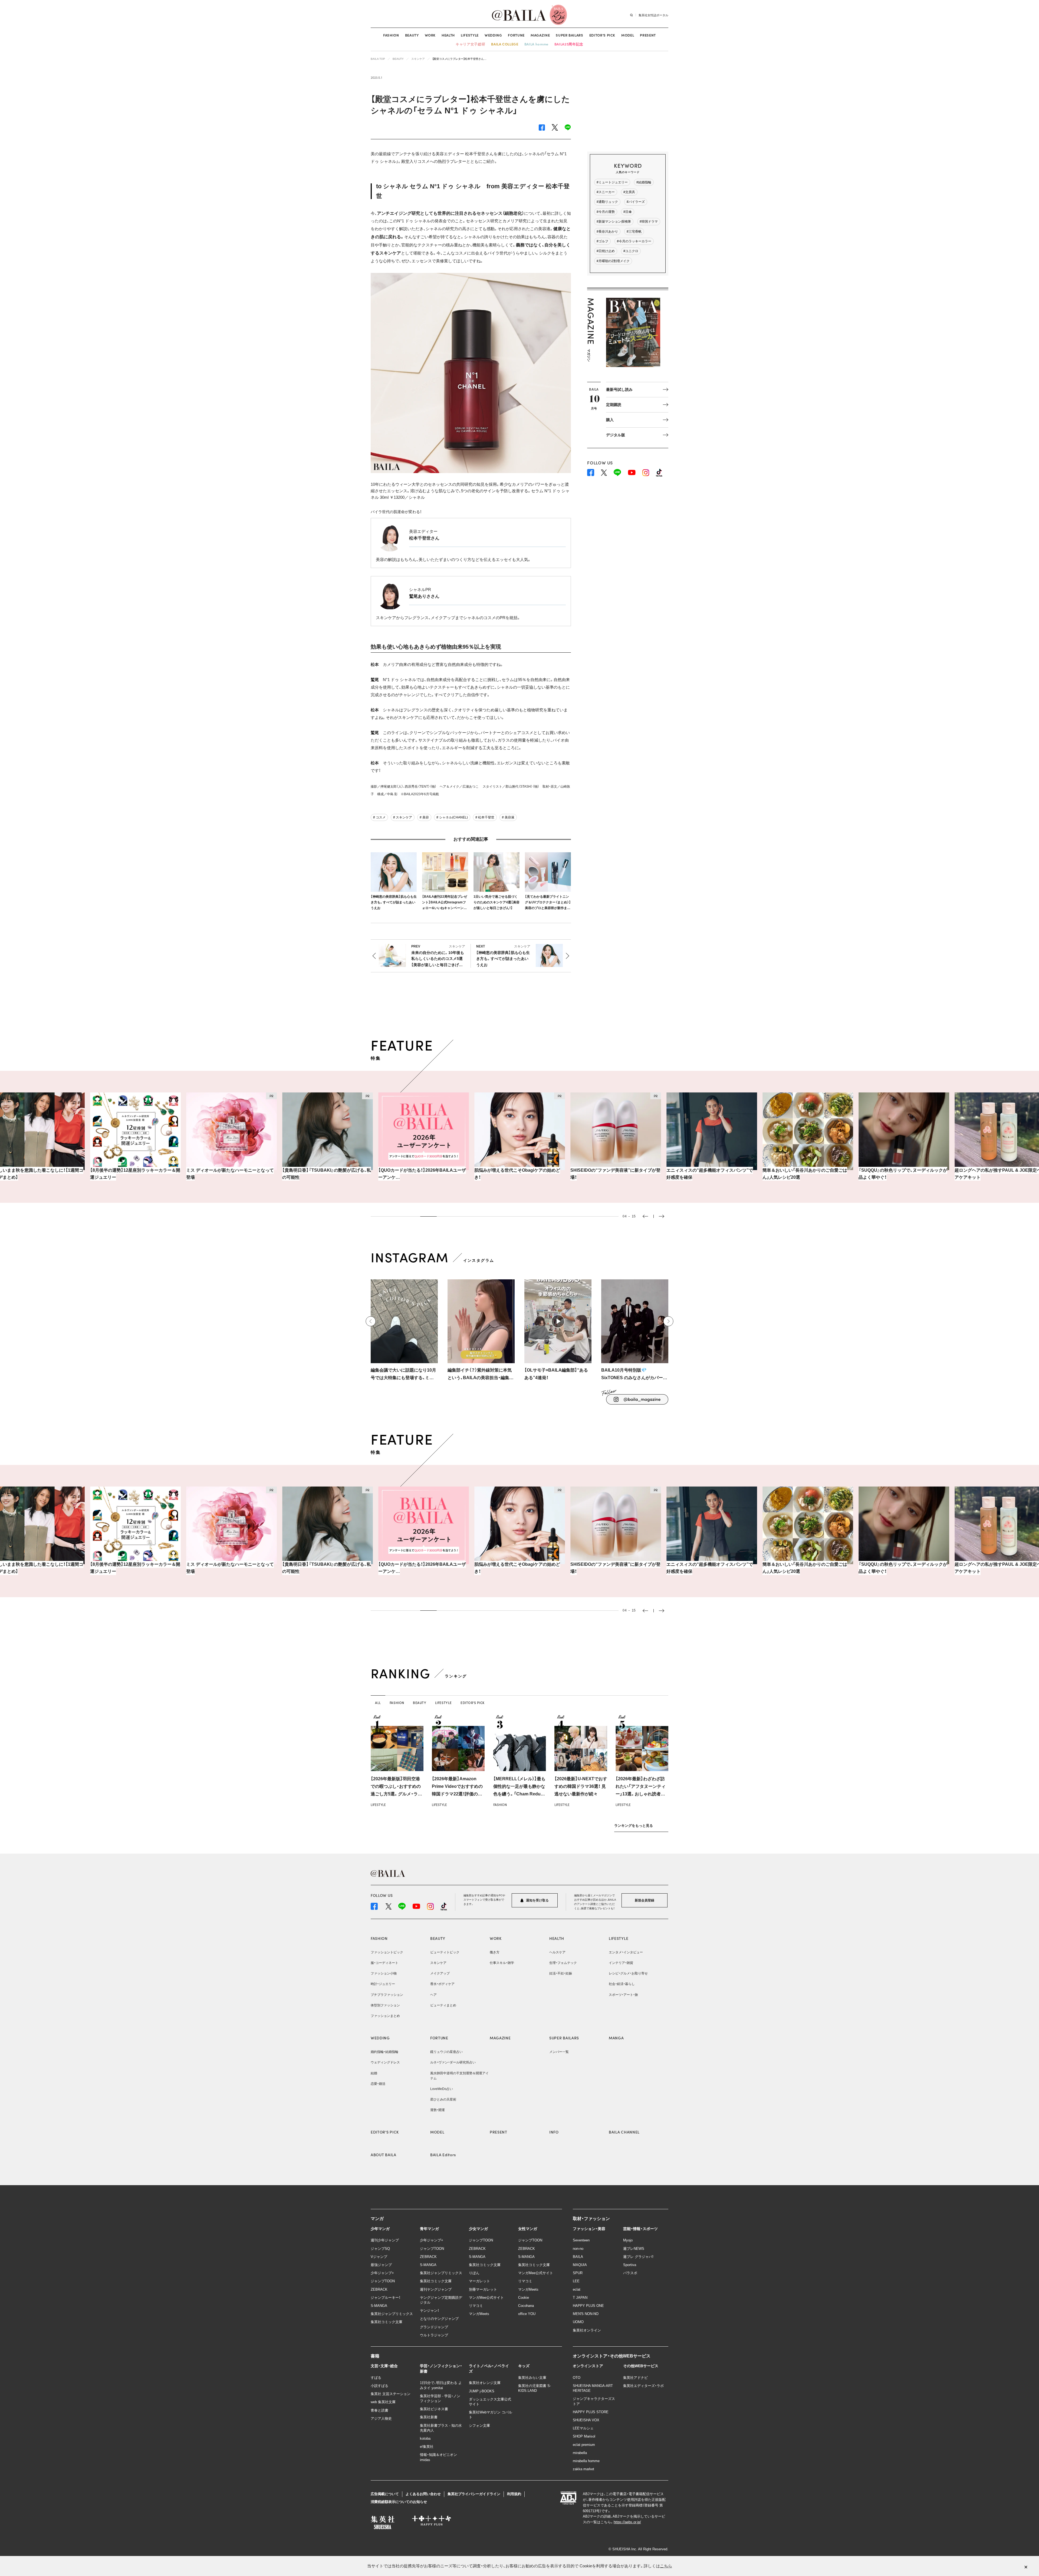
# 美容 (424, 817)
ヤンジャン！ (430, 2311)
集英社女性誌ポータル (653, 15)
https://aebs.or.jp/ (627, 2522)
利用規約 (514, 2494)
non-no (578, 2249)
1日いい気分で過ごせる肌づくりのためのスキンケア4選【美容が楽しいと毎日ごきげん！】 (497, 902)
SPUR (578, 2273)
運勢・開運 (438, 2110)
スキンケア (438, 1963)
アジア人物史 (381, 2418)
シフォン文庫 (479, 2425)
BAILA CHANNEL (624, 2132)
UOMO (578, 2322)
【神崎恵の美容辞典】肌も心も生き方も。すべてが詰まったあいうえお (394, 902)
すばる (376, 2378)
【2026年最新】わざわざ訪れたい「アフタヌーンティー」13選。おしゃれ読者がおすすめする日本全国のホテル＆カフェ (642, 1794)
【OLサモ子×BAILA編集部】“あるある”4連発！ (556, 1374)
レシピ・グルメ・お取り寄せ (628, 1973)
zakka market (583, 2469)
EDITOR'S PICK (385, 2132)
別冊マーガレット (483, 2289)
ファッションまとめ (385, 2016)
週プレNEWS (634, 2249)
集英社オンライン (587, 2330)
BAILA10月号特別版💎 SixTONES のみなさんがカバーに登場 (634, 1375)
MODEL (628, 35)
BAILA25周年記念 (569, 44)
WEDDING (493, 35)
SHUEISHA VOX (586, 2420)
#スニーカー (606, 192)
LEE (576, 2281)
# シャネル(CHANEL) (452, 817)
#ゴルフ (602, 241)
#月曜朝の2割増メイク (613, 261)
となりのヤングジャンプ (439, 2319)
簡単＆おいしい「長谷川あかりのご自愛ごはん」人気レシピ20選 (613, 1174)
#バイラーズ (636, 202)
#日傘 (628, 212)
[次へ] (668, 1321)
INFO (554, 2132)
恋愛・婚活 (378, 2084)
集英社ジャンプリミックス (392, 2314)
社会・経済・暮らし (622, 1984)
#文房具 (629, 192)
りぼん (474, 2273)
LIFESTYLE (470, 35)
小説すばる (379, 2386)
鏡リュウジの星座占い (446, 2052)
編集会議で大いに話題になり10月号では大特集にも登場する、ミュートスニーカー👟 (403, 1375)
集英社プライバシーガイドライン (474, 2494)
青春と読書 (379, 2410)
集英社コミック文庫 (387, 2322)
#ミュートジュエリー (612, 182)
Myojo (628, 2240)
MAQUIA (580, 2265)
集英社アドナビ (635, 2378)
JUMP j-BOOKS (482, 2391)
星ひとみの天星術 (443, 2099)
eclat (577, 2289)
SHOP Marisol (584, 2436)
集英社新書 (429, 2417)
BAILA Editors (443, 2155)
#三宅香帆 (634, 232)
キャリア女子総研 (470, 44)
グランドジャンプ (434, 2327)
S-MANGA (379, 2306)
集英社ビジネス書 (434, 2409)
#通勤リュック (607, 202)
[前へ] (371, 1321)
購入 (610, 420)
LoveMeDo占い (442, 2089)
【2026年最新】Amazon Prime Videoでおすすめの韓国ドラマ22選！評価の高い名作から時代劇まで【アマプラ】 (457, 1794)
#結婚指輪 (644, 182)
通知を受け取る (537, 1900)
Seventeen (581, 2240)
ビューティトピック (445, 1952)
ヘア (433, 1995)
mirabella (580, 2453)
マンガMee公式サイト (486, 2298)
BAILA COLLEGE (505, 44)
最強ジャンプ (381, 2265)
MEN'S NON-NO (586, 2314)
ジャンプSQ (380, 2249)
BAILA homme (536, 44)
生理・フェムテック (563, 1963)
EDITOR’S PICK (602, 35)
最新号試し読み (619, 389)
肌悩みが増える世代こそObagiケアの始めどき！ (325, 1174)
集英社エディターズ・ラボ (643, 2386)
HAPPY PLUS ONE (588, 2306)
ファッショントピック (387, 1952)
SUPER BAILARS (569, 35)
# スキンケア (403, 817)
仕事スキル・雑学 (502, 1963)
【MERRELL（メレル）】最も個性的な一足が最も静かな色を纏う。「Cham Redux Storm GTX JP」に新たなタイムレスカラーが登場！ (519, 1794)
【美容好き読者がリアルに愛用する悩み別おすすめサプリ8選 (903, 1174)
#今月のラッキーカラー (634, 241)
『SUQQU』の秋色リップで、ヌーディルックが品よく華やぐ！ (711, 1174)
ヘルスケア (557, 1952)
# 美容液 (508, 817)
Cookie (524, 2298)
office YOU (527, 2314)
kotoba (425, 2438)
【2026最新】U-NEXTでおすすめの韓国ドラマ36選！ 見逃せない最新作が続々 (581, 1786)
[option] (135, 1140)
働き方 (495, 1952)
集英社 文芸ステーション (391, 2394)
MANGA (616, 2038)
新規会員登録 (645, 1900)
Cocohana (526, 2306)
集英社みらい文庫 (532, 2378)
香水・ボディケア (442, 1984)
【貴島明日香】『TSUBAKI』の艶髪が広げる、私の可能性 (134, 1174)
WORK (430, 35)
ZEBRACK (379, 2289)
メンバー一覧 (559, 2052)
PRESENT (648, 35)
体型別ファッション (385, 2005)
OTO (577, 2378)
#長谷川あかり (607, 232)
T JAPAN (580, 2298)
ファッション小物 (384, 1973)
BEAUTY (412, 35)
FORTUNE (516, 35)
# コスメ (379, 817)
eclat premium (584, 2445)
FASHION (391, 35)
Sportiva (630, 2265)
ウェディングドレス (385, 2062)
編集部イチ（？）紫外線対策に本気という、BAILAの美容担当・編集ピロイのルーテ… (481, 1375)
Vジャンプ (379, 2257)
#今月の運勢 (606, 212)
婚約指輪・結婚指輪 (384, 2052)
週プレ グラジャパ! (638, 2257)
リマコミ (476, 2306)
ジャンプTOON (383, 2281)
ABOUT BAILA (384, 2155)
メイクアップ (440, 1973)
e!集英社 (427, 2447)
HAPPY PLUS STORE (591, 2412)
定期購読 (614, 405)
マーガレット (479, 2281)
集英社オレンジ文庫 (485, 2383)
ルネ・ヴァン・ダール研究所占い (453, 2062)
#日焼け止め (606, 251)
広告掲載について (385, 2494)
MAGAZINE (540, 35)
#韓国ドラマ (649, 222)
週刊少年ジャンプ (385, 2240)
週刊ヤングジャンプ (436, 2289)
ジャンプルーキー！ (386, 2298)
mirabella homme (586, 2461)
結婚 (374, 2073)
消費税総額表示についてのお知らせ (399, 2502)
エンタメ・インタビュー (626, 1952)
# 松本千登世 (485, 817)
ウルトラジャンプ (434, 2335)
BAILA (578, 2257)
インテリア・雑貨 (621, 1963)
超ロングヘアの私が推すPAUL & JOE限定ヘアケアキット (806, 1174)
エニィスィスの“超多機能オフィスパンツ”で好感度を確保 (518, 1174)
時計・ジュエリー (383, 1984)
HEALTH (448, 35)
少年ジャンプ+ (382, 2273)
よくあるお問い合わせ (423, 2494)
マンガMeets (479, 2314)
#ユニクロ (631, 251)
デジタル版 (616, 435)
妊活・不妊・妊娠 (561, 1973)
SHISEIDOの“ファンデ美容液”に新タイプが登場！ (423, 1174)
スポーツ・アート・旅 (623, 1995)
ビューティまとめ (443, 2005)
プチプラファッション (387, 1995)
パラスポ (630, 2273)
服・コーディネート (384, 1963)
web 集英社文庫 (383, 2402)
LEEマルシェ (583, 2428)
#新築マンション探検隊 (614, 222)
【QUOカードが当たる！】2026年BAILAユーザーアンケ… (230, 1174)
